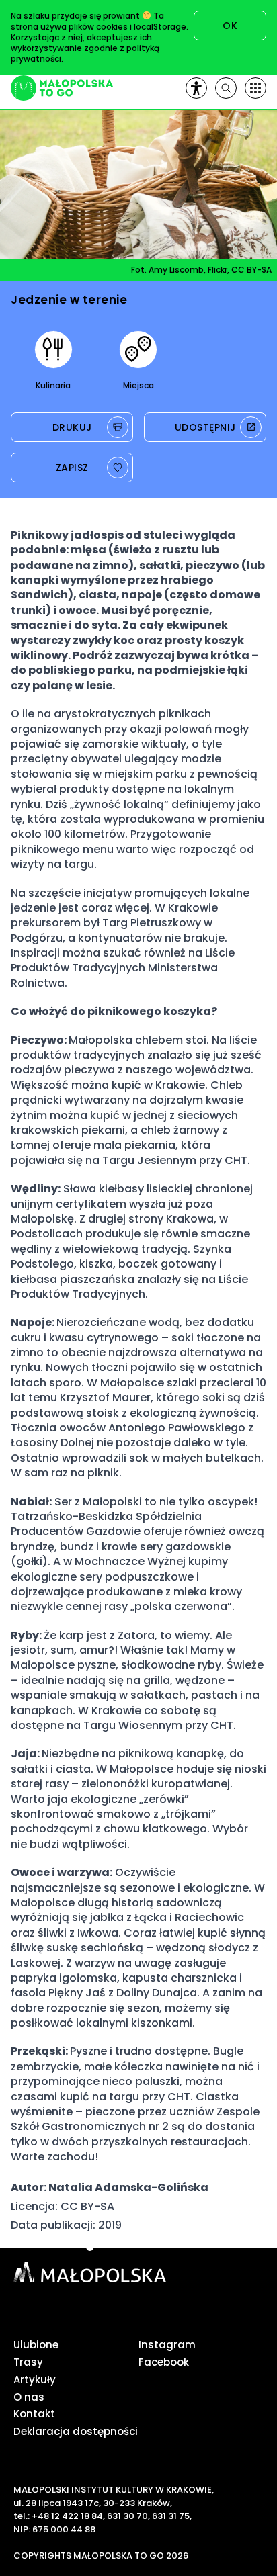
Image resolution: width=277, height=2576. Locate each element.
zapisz (72, 468)
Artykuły (35, 2380)
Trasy (28, 2362)
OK (230, 26)
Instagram (167, 2345)
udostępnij (205, 427)
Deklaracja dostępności (76, 2431)
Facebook (164, 2362)
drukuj (72, 427)
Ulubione (36, 2345)
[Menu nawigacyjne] (255, 88)
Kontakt (34, 2414)
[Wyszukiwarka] (226, 88)
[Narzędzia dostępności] (196, 88)
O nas (29, 2397)
